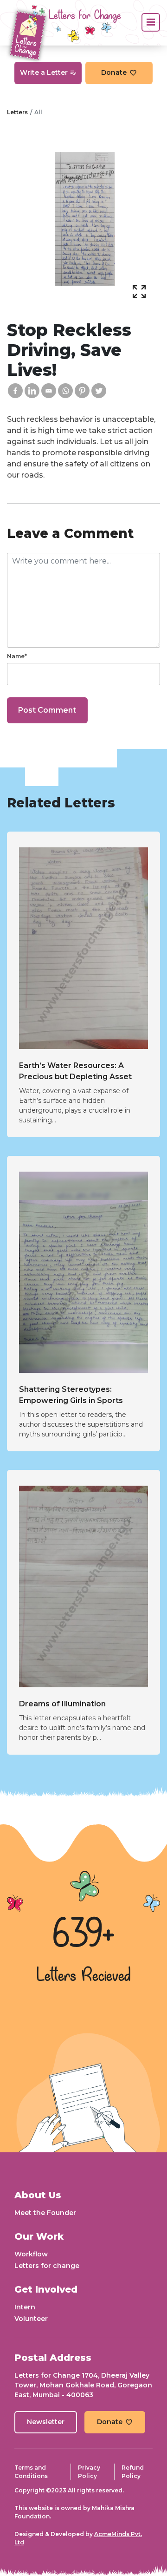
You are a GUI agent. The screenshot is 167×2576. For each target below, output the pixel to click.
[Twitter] (99, 391)
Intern (25, 2307)
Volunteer (31, 2319)
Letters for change (47, 2266)
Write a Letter (44, 72)
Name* (17, 656)
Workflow (31, 2254)
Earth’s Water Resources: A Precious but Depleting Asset (75, 1071)
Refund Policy (133, 2472)
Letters (17, 112)
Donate (114, 72)
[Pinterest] (82, 391)
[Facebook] (15, 391)
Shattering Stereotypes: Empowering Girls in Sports (71, 1395)
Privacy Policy (89, 2472)
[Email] (49, 391)
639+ (83, 1935)
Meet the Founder (45, 2213)
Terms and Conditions (31, 2472)
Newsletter (46, 2422)
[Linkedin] (32, 391)
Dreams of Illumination (62, 1704)
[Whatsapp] (65, 391)
